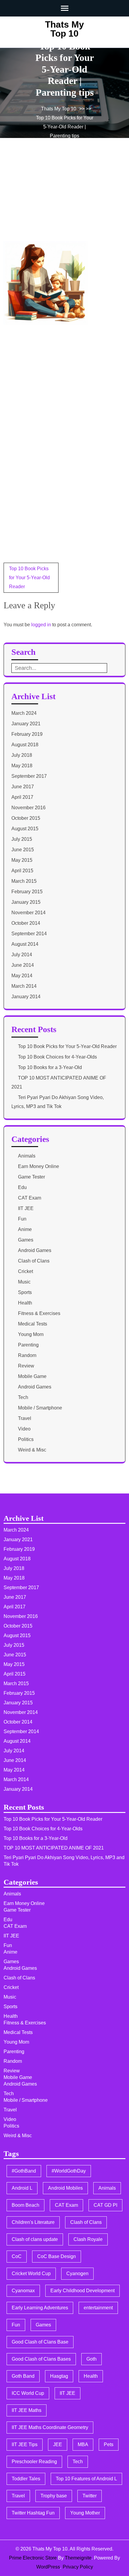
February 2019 (27, 734)
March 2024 (24, 713)
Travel (25, 1418)
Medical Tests (33, 1324)
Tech (23, 1397)
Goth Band (23, 2376)
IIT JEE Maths (27, 2410)
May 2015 (22, 860)
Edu (22, 1187)
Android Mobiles (65, 2188)
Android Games (35, 1250)
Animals (27, 1156)
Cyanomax (23, 2291)
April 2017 (22, 797)
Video (24, 1429)
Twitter (90, 2496)
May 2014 (22, 976)
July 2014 (22, 955)
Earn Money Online (39, 1166)
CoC (17, 2256)
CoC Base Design (57, 2256)
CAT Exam (30, 1198)
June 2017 (23, 787)
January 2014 (26, 997)
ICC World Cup (28, 2393)
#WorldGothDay (69, 2171)
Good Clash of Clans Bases (41, 2359)
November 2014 (28, 913)
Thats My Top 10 (64, 29)
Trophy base (54, 2496)
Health (25, 1303)
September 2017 (29, 776)
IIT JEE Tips (25, 2444)
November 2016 (28, 808)
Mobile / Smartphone (40, 1408)
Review (26, 1366)
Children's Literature (33, 2222)
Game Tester (31, 1177)
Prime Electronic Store (33, 2558)
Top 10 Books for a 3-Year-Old (50, 1067)
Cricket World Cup (31, 2273)
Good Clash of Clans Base (40, 2342)
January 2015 (26, 902)
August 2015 (25, 829)
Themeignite (78, 2558)
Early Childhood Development (82, 2291)
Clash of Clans (34, 1261)
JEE (58, 2444)
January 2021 (26, 724)
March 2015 (24, 881)
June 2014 (23, 965)
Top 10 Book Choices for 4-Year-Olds (57, 1057)
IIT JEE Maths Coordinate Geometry (50, 2427)
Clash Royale (88, 2239)
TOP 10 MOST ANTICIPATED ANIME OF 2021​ (54, 1848)
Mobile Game (32, 1376)
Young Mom (31, 1334)
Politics (26, 1439)
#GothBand (24, 2171)
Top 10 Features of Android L (86, 2479)
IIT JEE (26, 1208)
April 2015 (22, 871)
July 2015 (22, 839)
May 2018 (22, 766)
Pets (109, 2444)
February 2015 (27, 892)
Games (26, 1240)
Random (27, 1355)
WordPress (48, 2567)
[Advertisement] (49, 198)
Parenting (28, 1345)
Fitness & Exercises (39, 1313)
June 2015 (23, 850)
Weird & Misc (32, 1450)
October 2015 (26, 818)
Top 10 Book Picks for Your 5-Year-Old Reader (29, 578)
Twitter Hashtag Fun (33, 2513)
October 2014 (26, 923)
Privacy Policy (78, 2567)
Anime (25, 1229)
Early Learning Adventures (40, 2308)
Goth (91, 2359)
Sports (25, 1292)
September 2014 (29, 934)
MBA (83, 2444)
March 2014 (24, 986)
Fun (22, 1219)
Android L (22, 2188)
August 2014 (25, 944)
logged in (41, 625)
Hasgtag (59, 2376)
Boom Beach (25, 2205)
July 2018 (22, 755)
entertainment (98, 2308)
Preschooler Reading (34, 2462)
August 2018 (25, 745)
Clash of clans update (35, 2239)
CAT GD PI (105, 2205)
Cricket (25, 1271)
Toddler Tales (26, 2479)
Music (24, 1282)
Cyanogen (77, 2273)
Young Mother (85, 2513)
